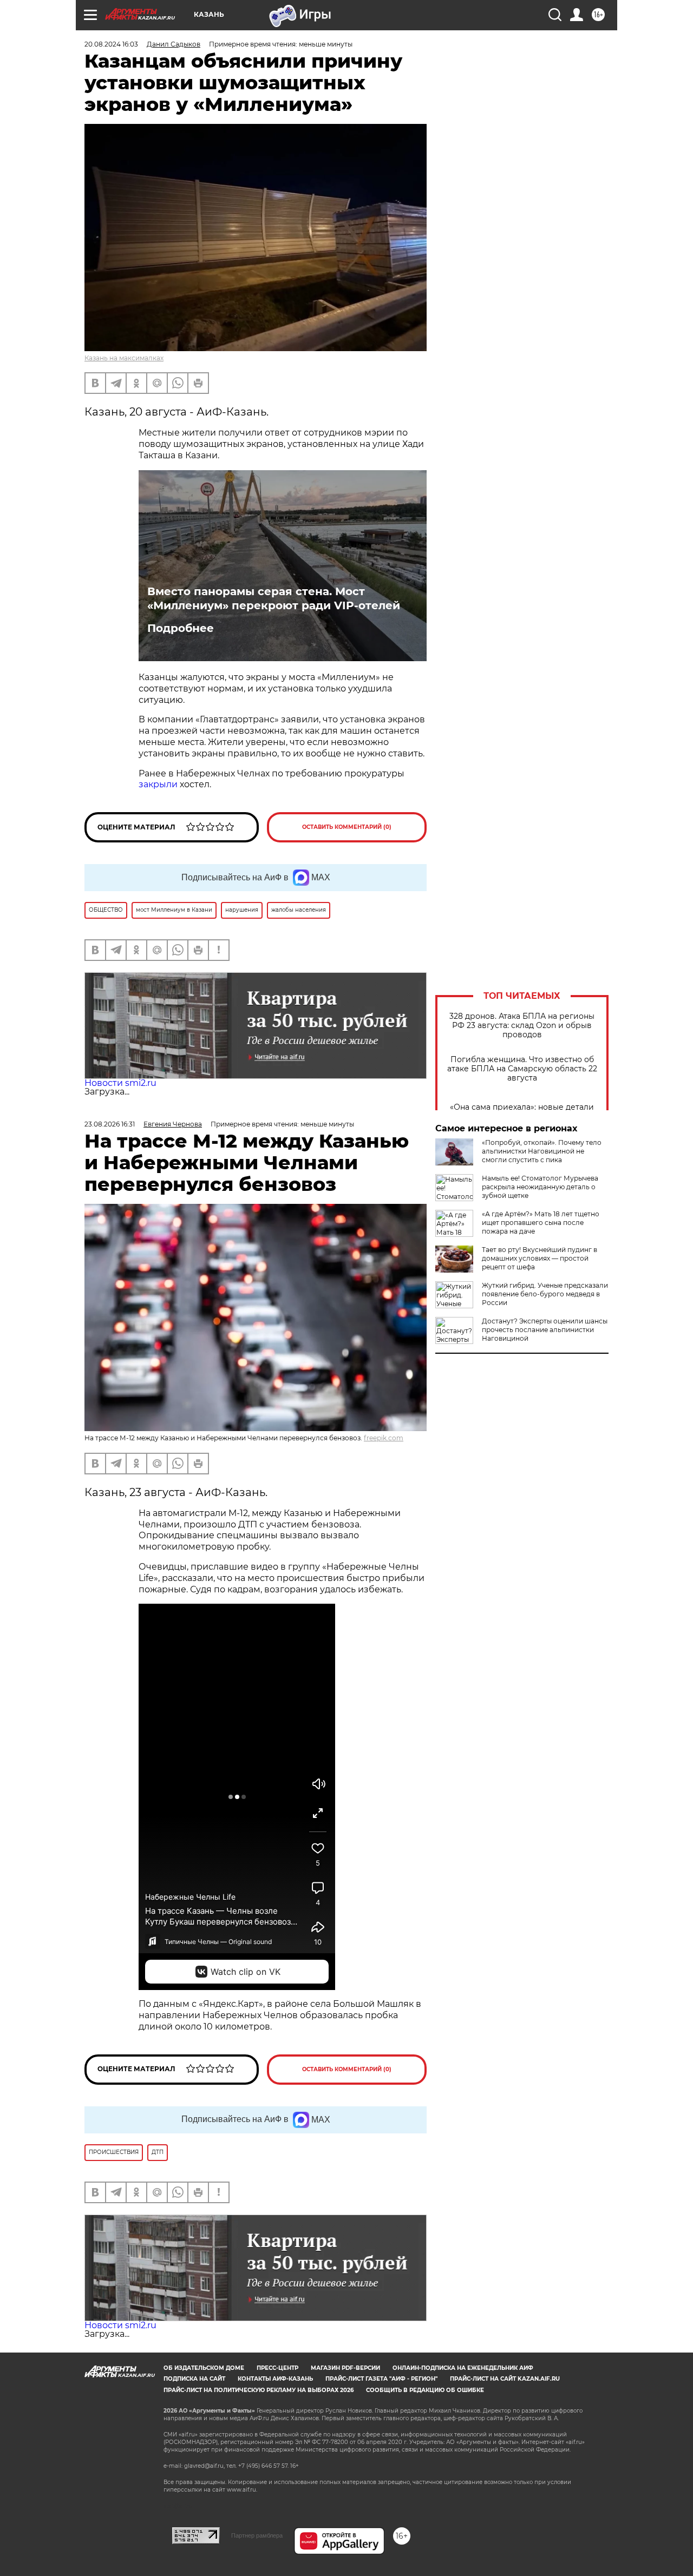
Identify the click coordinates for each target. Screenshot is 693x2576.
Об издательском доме (204, 2368)
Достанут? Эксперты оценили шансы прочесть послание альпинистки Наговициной (545, 1330)
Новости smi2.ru (120, 1083)
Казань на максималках (124, 358)
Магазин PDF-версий (345, 2368)
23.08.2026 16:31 (110, 1124)
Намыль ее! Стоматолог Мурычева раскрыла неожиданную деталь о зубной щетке (540, 1187)
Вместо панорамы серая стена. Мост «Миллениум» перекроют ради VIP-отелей (274, 598)
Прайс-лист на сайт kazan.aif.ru (505, 2379)
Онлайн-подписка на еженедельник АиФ (463, 2368)
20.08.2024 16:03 (111, 44)
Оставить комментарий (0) (347, 827)
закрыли (158, 784)
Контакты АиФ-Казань (275, 2379)
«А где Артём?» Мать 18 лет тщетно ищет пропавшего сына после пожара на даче (541, 1223)
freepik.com (384, 1438)
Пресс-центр (277, 2368)
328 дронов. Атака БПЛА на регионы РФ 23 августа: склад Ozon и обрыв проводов (522, 1026)
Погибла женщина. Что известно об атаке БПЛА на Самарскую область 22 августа (522, 1069)
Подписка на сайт (194, 2379)
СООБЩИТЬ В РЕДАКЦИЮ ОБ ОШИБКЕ (425, 2390)
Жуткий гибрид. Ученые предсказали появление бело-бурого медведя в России (545, 1294)
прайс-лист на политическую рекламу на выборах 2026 (259, 2390)
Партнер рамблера (257, 2535)
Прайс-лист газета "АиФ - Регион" (381, 2379)
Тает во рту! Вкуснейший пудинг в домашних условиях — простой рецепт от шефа (540, 1258)
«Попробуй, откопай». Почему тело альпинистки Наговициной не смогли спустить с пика (542, 1151)
